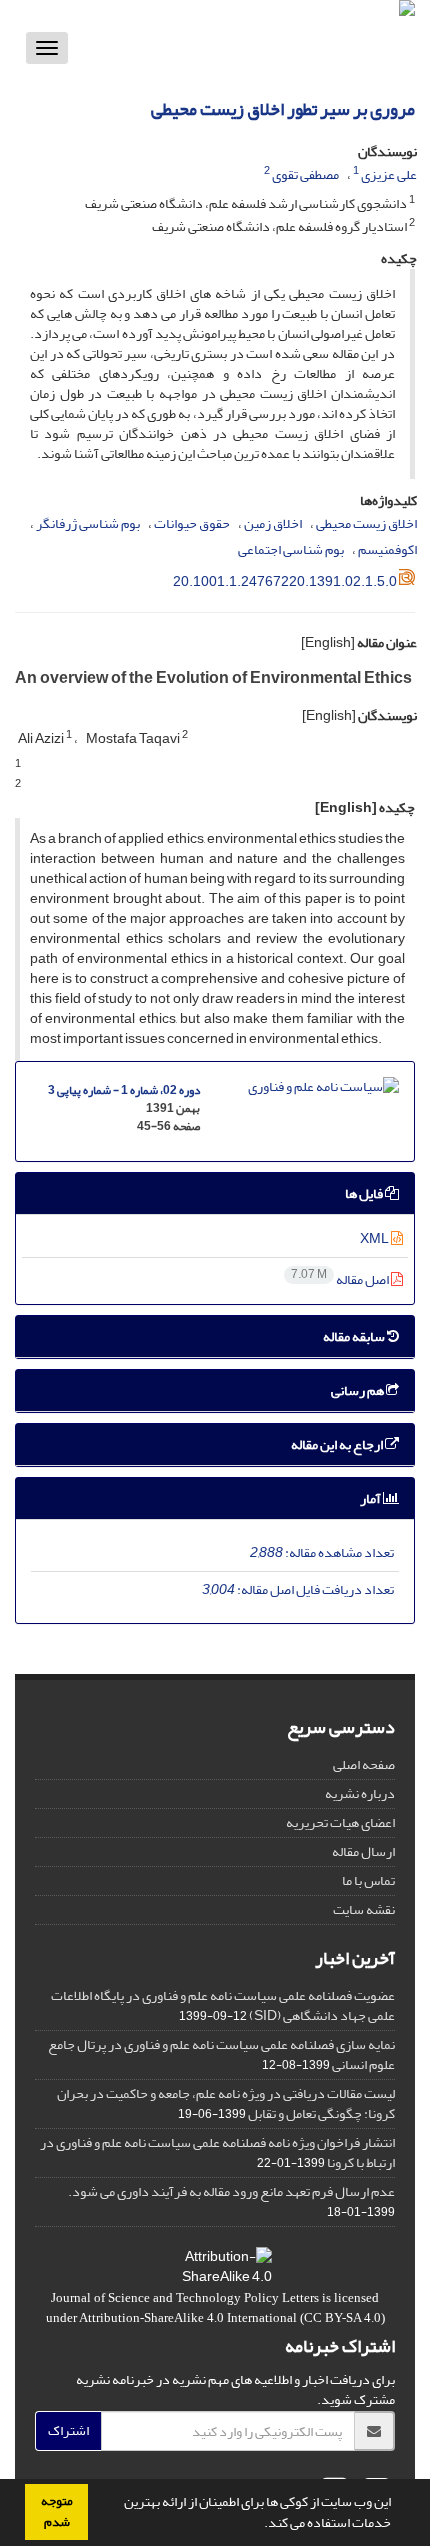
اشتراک (68, 2430)
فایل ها (365, 1193)
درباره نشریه (360, 1793)
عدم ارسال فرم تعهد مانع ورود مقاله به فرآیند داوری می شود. (231, 2191)
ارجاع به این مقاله (338, 1444)
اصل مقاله (341, 1279)
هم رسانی (358, 1390)
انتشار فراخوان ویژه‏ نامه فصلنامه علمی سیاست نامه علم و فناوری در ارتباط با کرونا (217, 2152)
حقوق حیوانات (192, 523)
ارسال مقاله (363, 1851)
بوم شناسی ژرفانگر (88, 523)
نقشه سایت (364, 1909)
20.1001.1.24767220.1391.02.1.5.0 (285, 581)
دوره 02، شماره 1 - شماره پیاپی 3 (124, 1090)
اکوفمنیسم (387, 549)
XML (375, 1238)
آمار (371, 1498)
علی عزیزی (389, 174)
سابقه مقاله (355, 1336)
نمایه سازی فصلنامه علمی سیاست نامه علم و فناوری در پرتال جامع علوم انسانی (221, 2054)
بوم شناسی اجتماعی (291, 549)
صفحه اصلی (364, 1764)
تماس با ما (368, 1880)
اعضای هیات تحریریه (340, 1822)
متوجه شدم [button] (57, 2511)
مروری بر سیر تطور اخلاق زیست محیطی (283, 109)
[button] (259, 2525)
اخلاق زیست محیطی (366, 523)
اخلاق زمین (273, 523)
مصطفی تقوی (305, 174)
